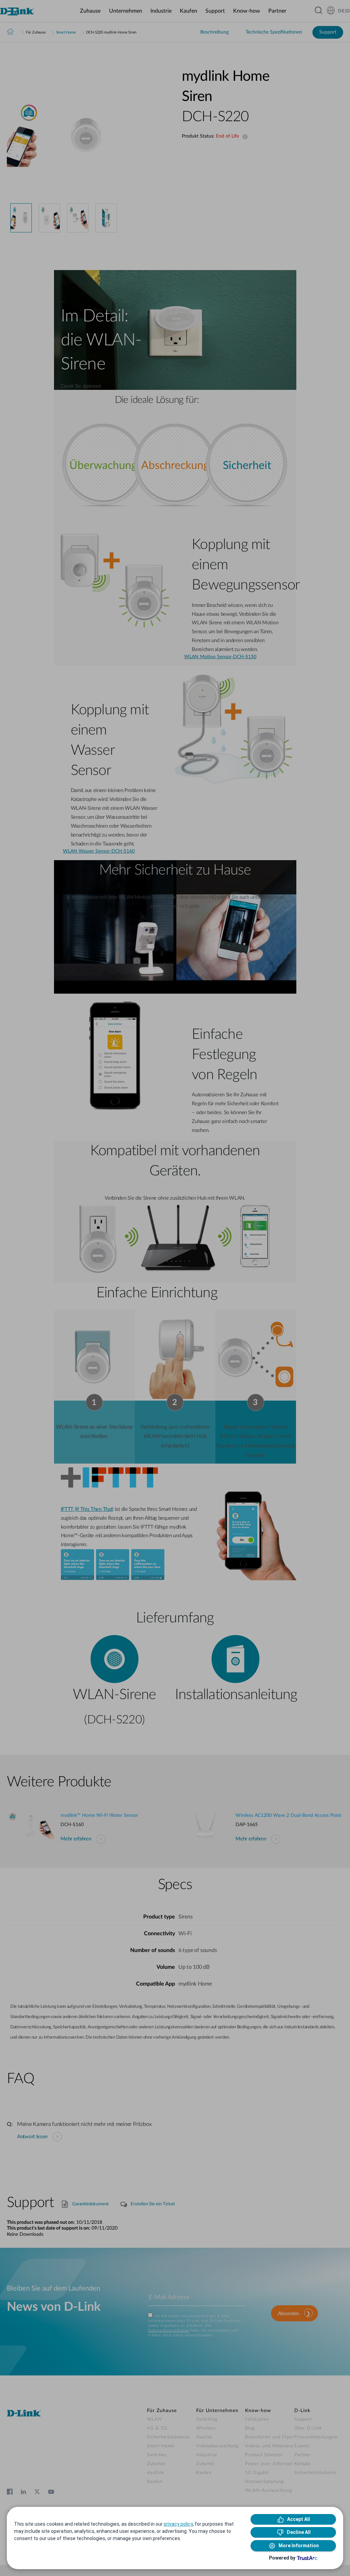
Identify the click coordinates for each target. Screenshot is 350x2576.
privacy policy (178, 2524)
